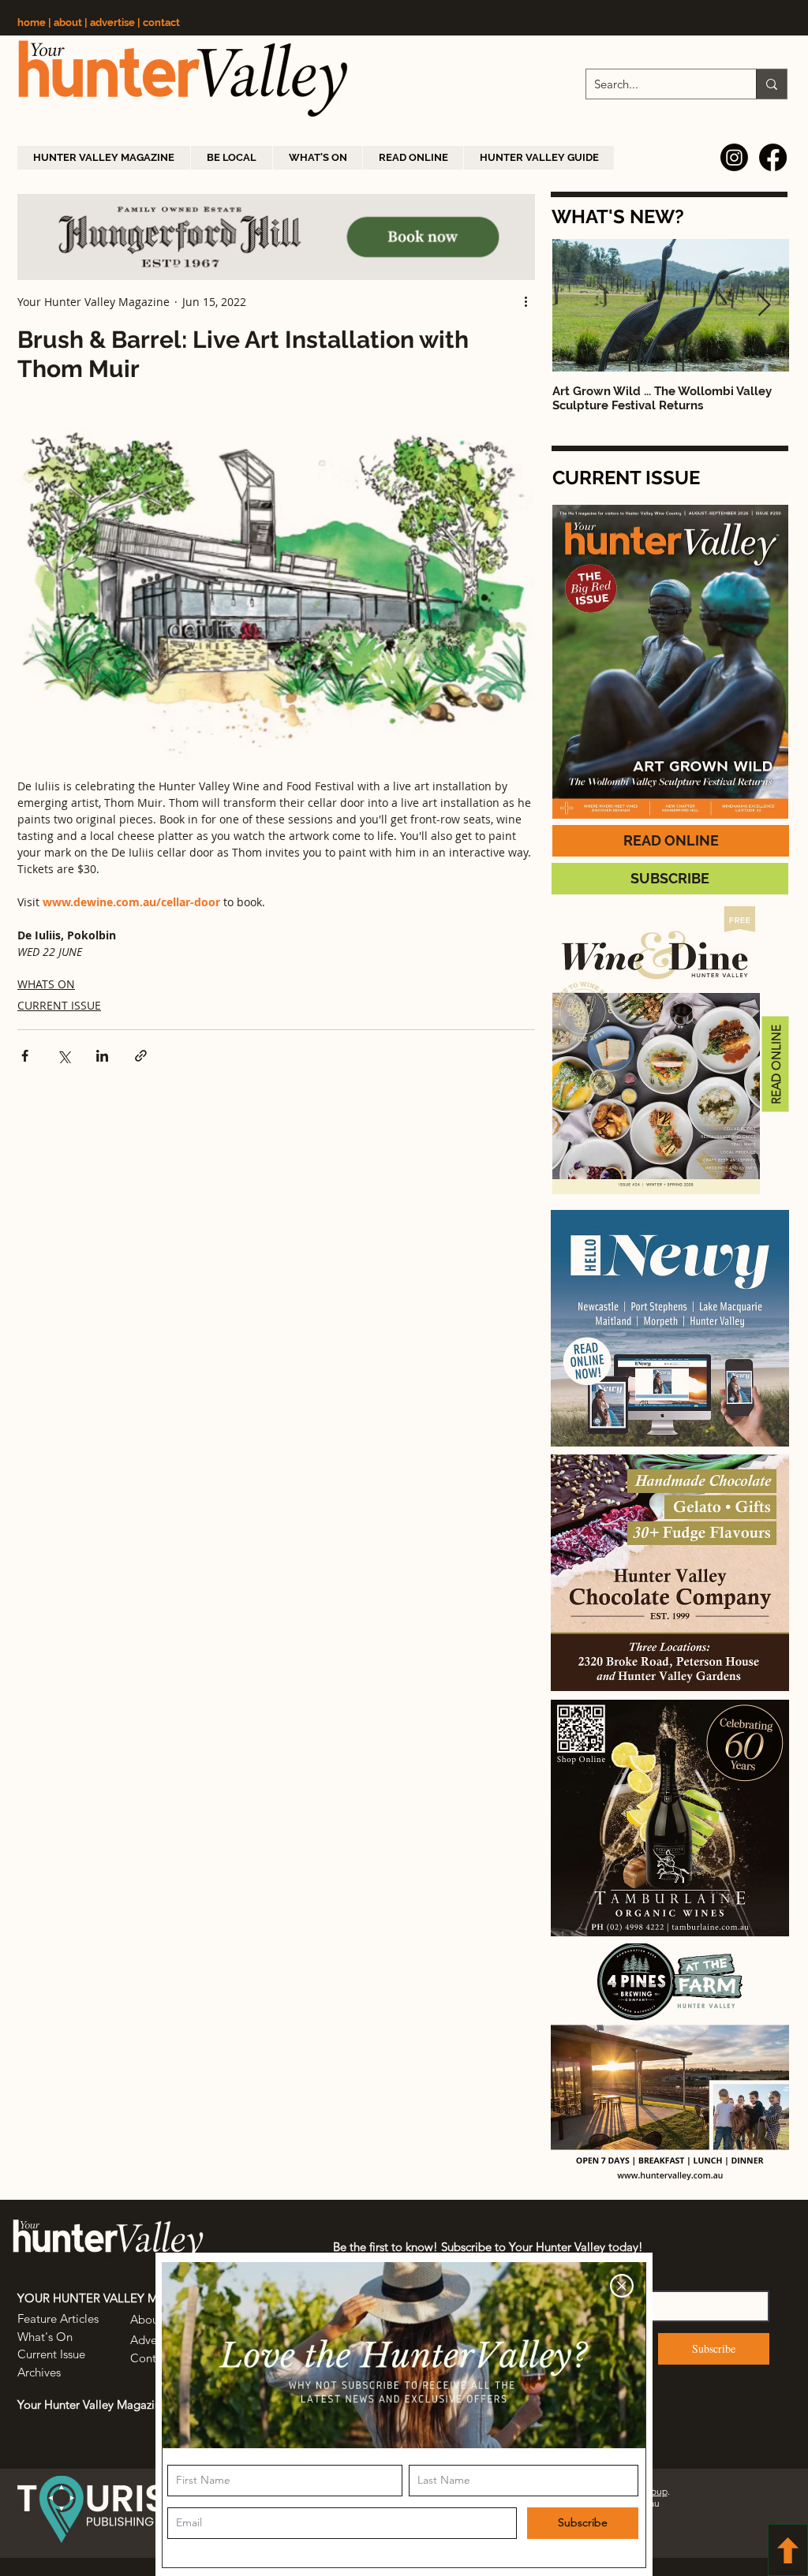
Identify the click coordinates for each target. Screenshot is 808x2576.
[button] (622, 2286)
